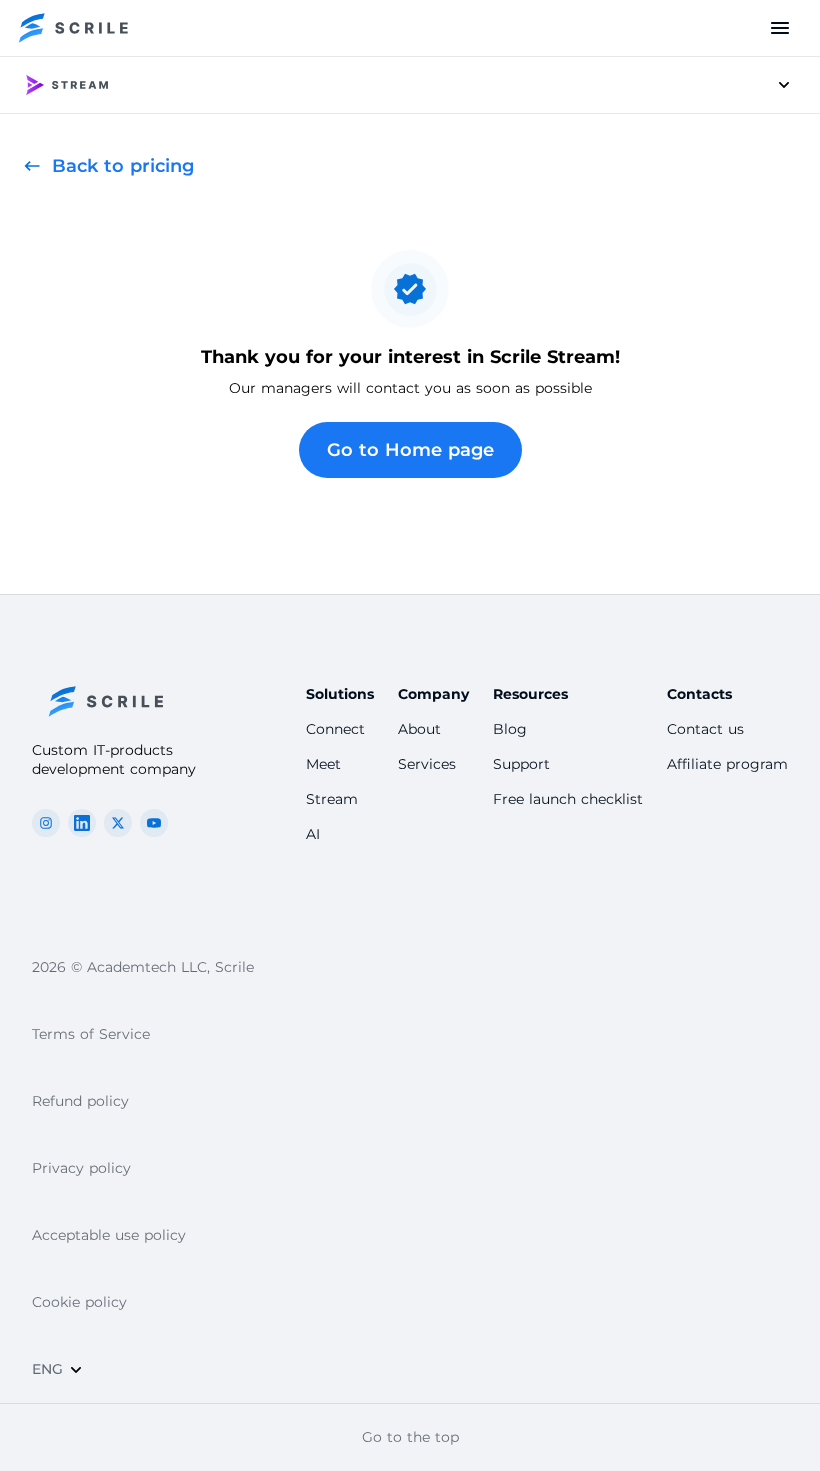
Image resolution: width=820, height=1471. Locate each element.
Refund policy (80, 1101)
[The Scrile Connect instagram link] (46, 823)
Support (521, 764)
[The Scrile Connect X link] (118, 823)
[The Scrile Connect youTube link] (154, 823)
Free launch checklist (568, 799)
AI (313, 834)
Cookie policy (79, 1302)
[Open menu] (780, 28)
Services (427, 764)
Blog (510, 729)
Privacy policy (81, 1168)
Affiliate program (727, 764)
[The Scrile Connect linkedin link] (82, 823)
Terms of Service (91, 1034)
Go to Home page (410, 450)
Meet (323, 764)
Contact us (705, 729)
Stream (332, 799)
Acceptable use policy (109, 1235)
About (419, 729)
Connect (335, 729)
